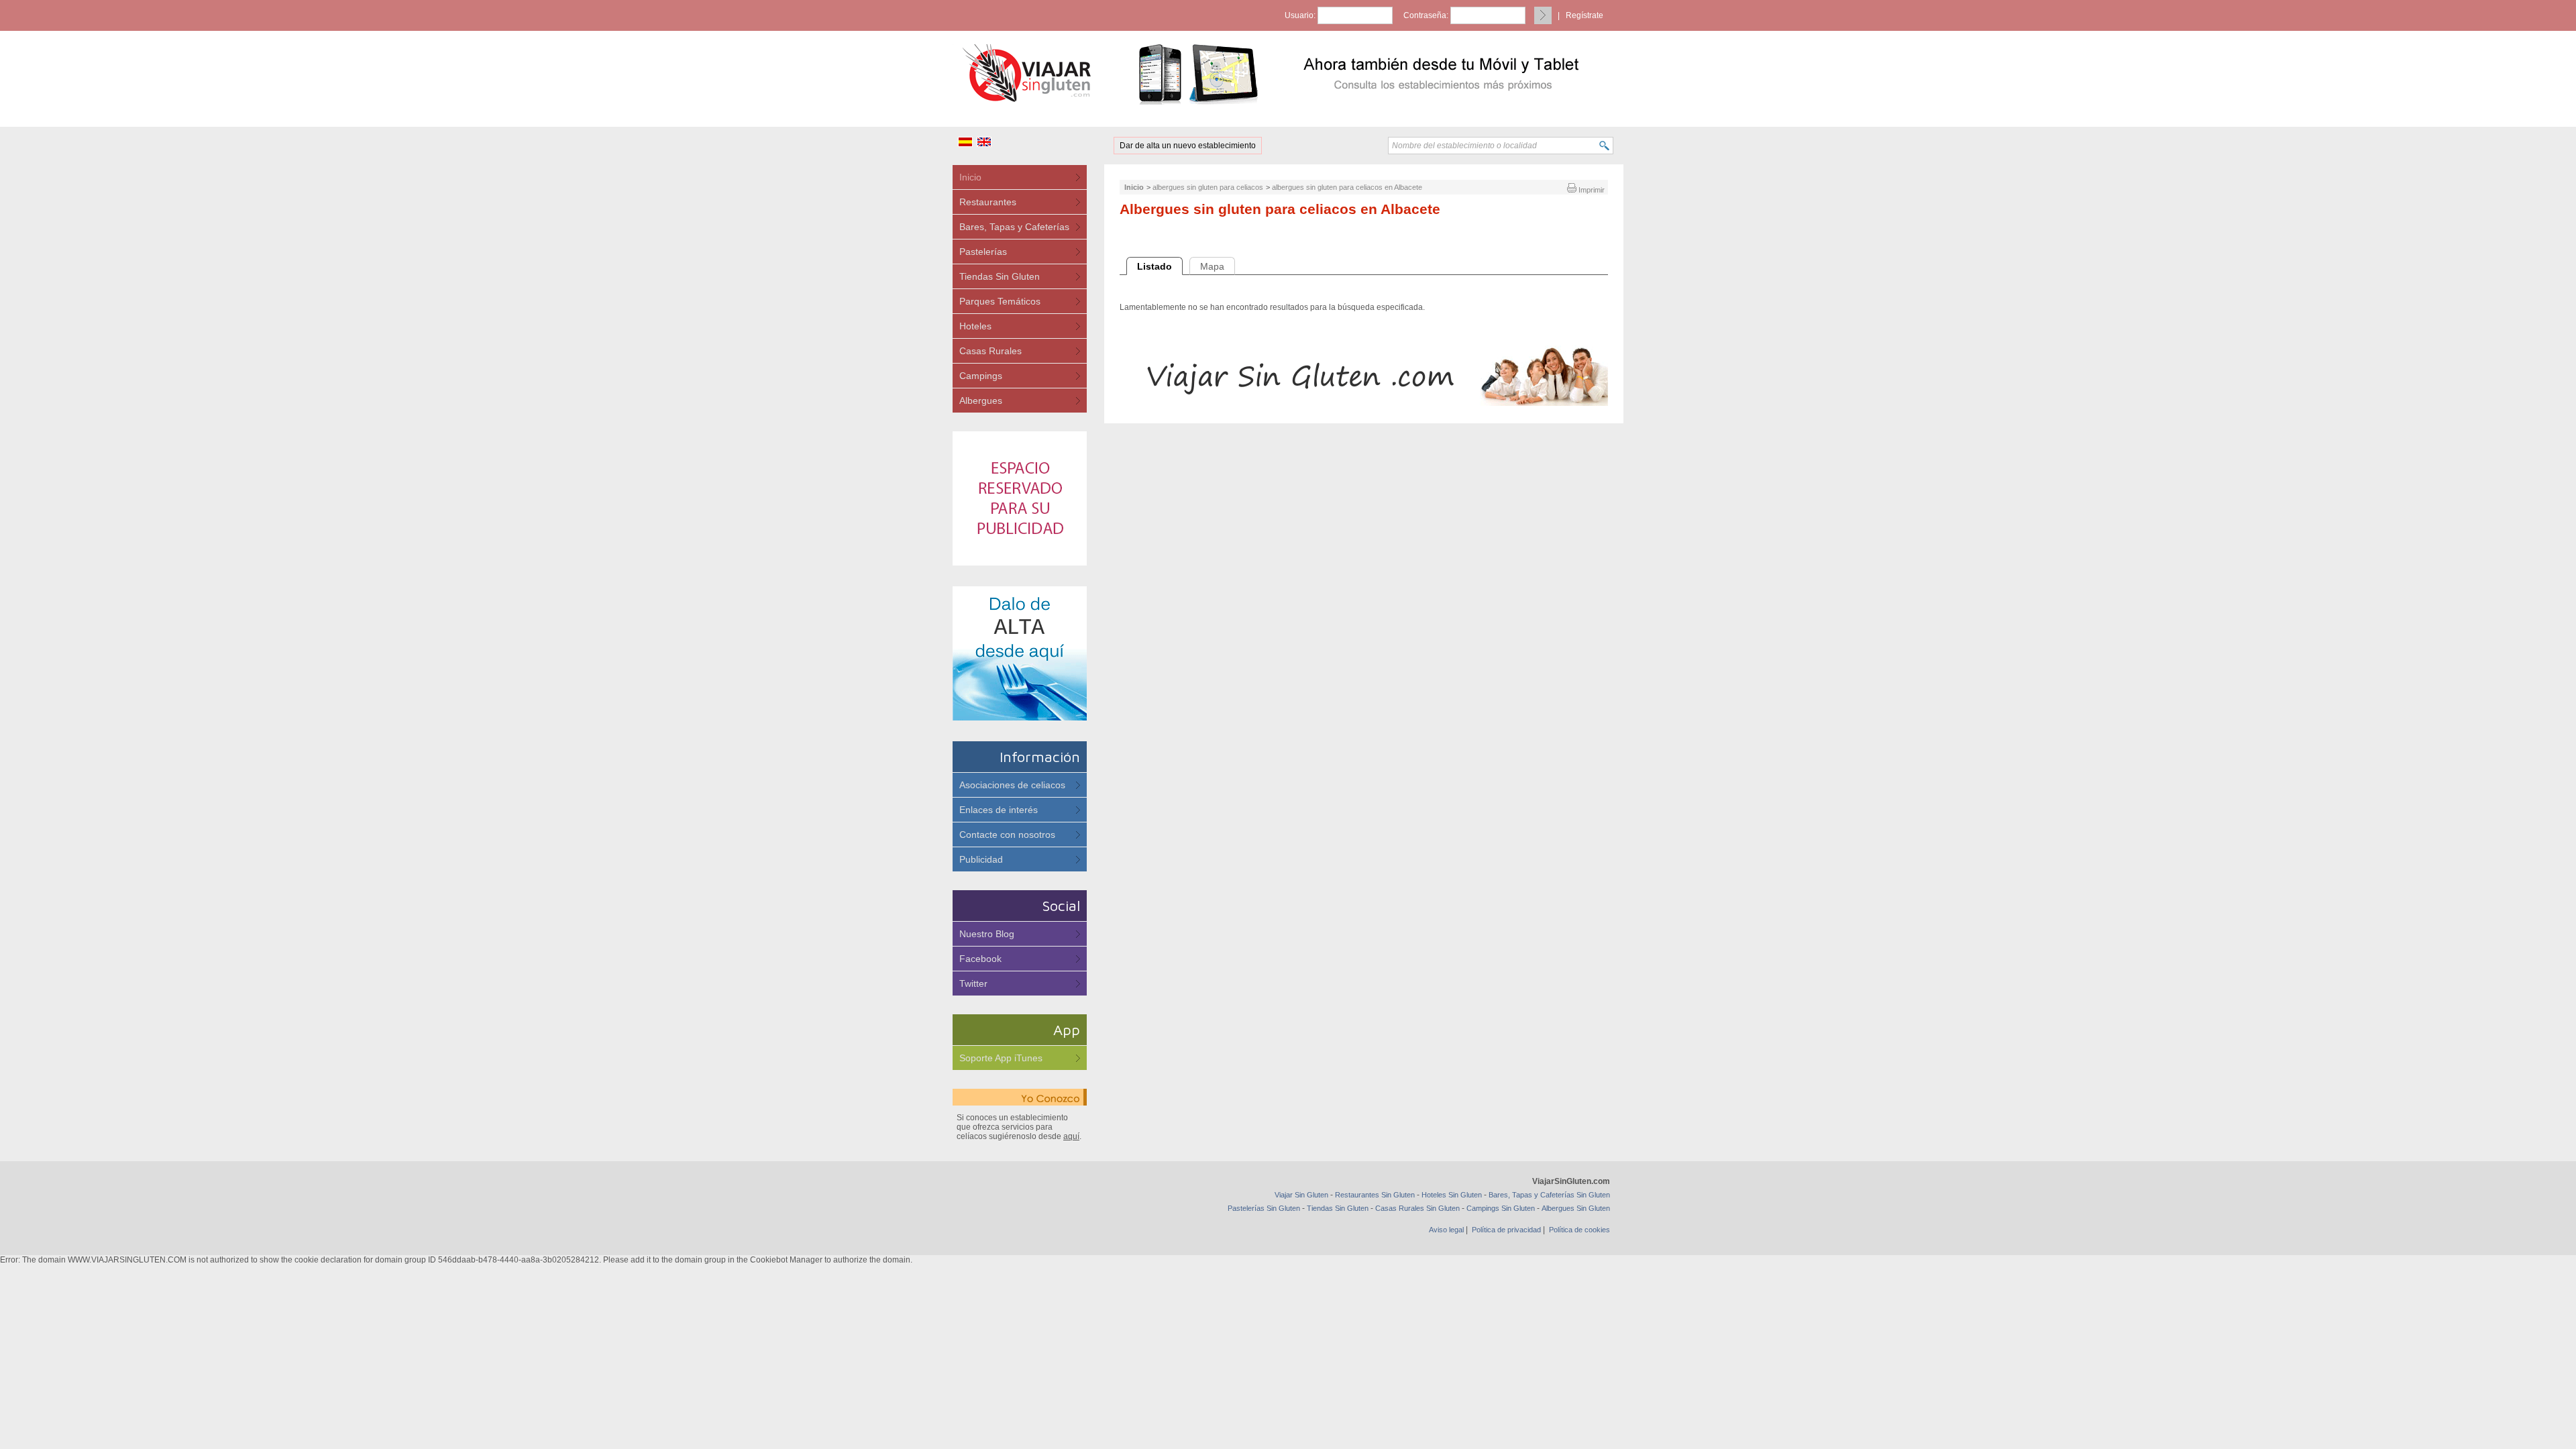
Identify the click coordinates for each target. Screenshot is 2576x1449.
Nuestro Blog (987, 934)
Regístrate (1585, 15)
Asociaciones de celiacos (1012, 785)
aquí (1071, 1136)
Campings (981, 376)
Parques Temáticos (1000, 301)
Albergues (981, 400)
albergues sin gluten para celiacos (1208, 187)
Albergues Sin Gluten (1576, 1208)
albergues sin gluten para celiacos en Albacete (1347, 187)
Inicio (970, 177)
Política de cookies (1579, 1230)
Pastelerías (983, 252)
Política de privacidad (1506, 1230)
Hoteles (975, 326)
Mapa (1212, 266)
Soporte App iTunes (1001, 1058)
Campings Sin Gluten (1501, 1208)
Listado (1155, 266)
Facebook (980, 959)
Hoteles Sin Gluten (1452, 1195)
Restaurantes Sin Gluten (1375, 1195)
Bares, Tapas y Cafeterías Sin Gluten (1549, 1195)
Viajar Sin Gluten (1301, 1195)
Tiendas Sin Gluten (1000, 276)
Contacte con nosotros (1007, 835)
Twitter (973, 983)
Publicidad (981, 859)
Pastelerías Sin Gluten (1264, 1208)
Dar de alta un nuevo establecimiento (1188, 146)
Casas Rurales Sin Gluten (1417, 1208)
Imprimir (1591, 190)
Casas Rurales (990, 351)
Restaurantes (988, 202)
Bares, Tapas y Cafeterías (1014, 227)
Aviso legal (1446, 1230)
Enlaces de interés (999, 810)
